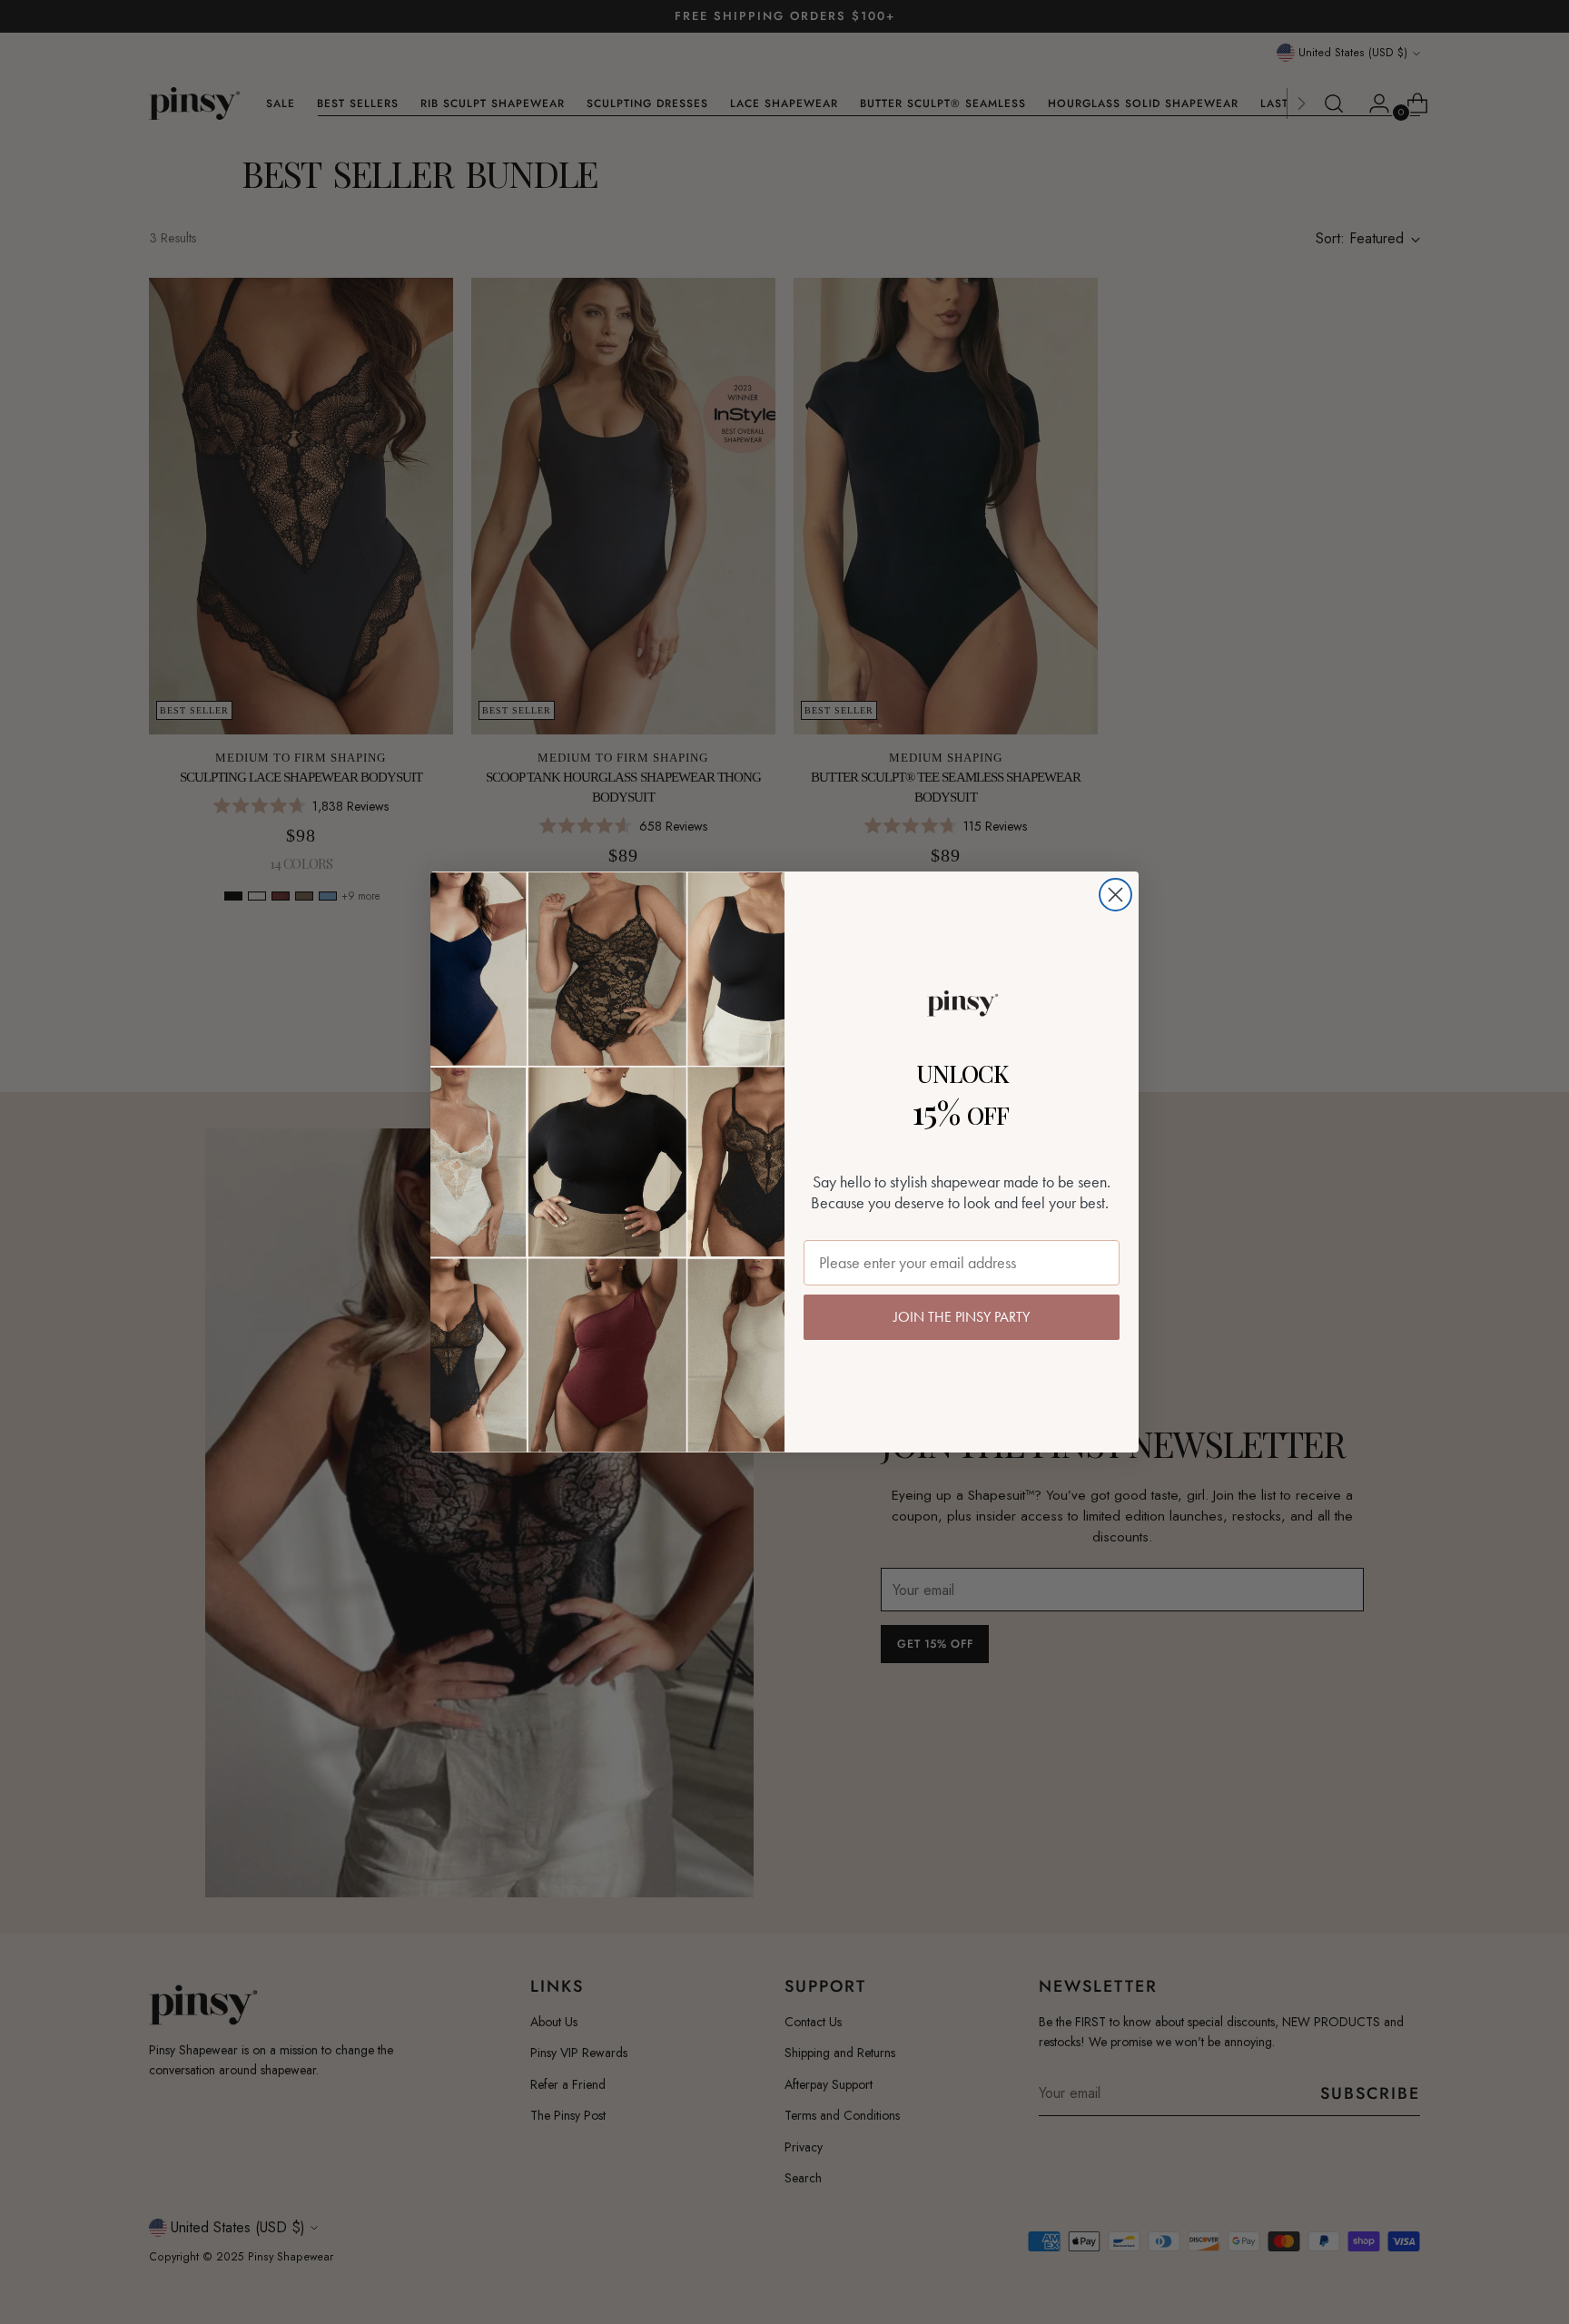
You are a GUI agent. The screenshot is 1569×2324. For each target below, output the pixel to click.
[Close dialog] (1115, 895)
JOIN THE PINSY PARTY (962, 1317)
